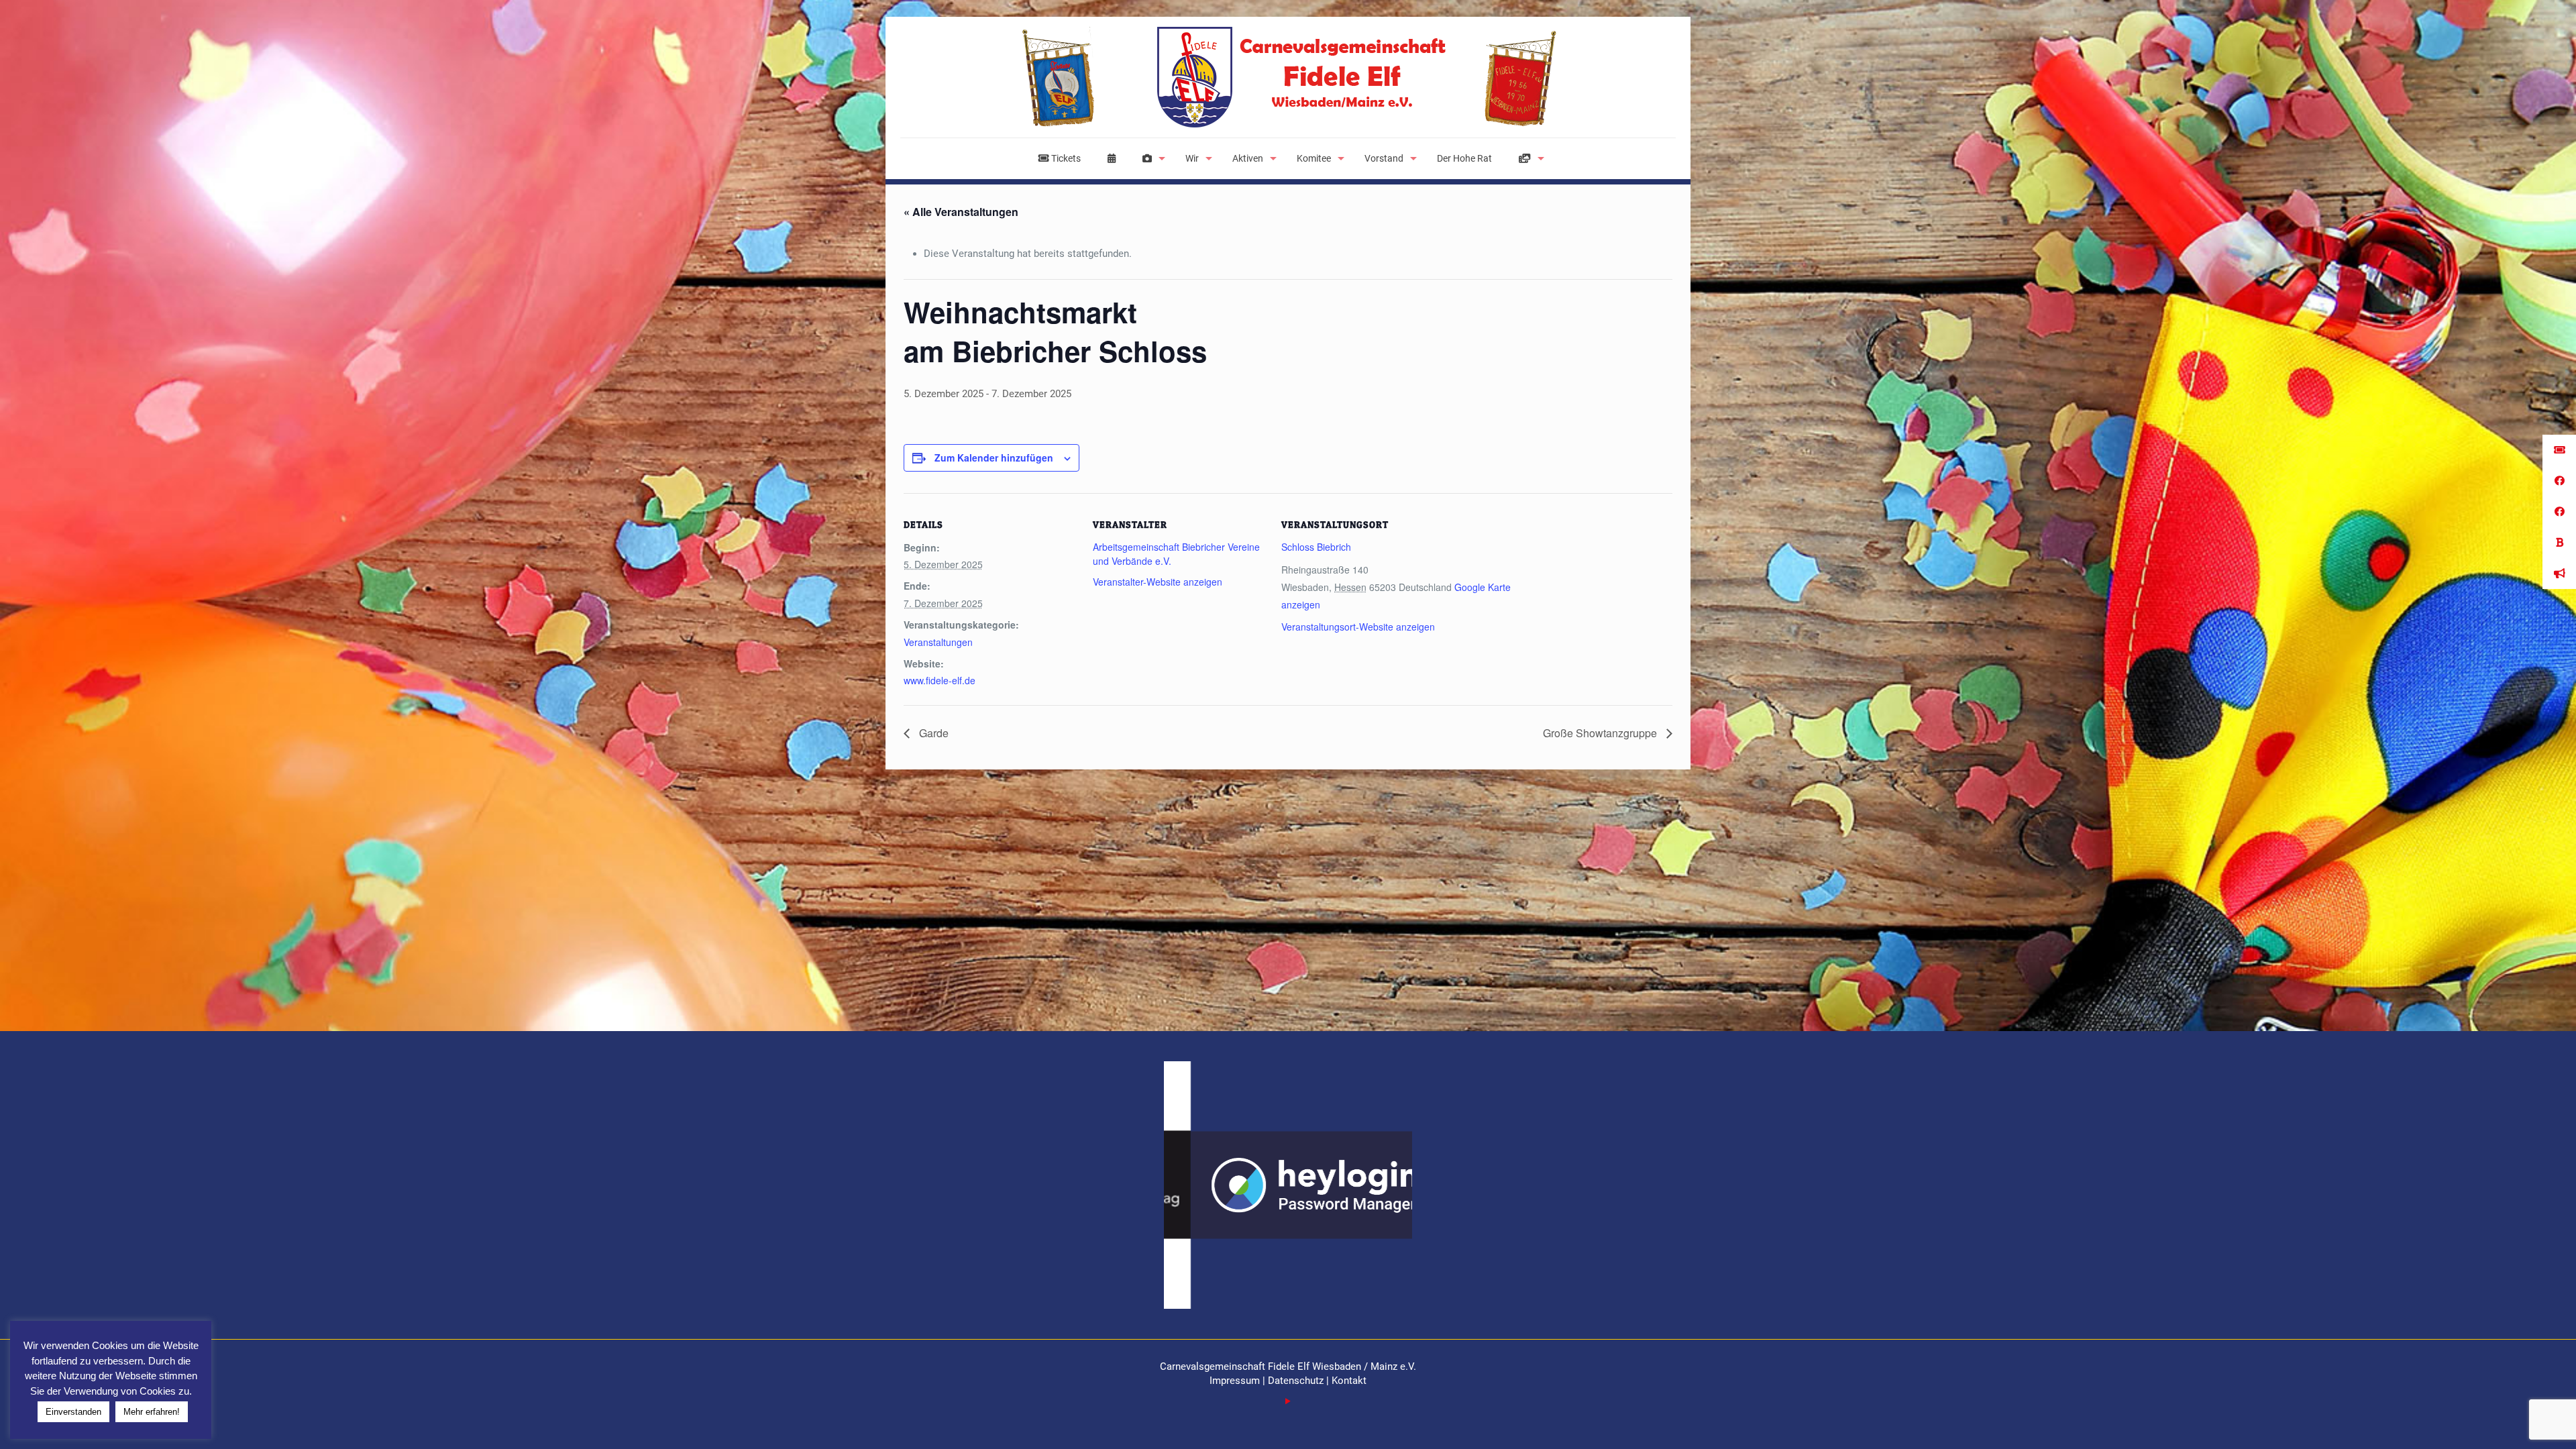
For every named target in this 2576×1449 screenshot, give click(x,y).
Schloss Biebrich (1316, 547)
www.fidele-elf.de (940, 680)
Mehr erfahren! (152, 1412)
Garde (932, 733)
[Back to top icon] (2512, 1421)
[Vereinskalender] (1112, 158)
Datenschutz (1296, 1381)
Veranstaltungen (938, 642)
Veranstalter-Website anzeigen (1158, 582)
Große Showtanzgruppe (1601, 733)
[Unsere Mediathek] (1528, 158)
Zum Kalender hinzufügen (994, 458)
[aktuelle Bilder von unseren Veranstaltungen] (1150, 158)
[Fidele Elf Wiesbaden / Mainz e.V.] (1288, 77)
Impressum (1236, 1381)
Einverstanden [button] (73, 1412)
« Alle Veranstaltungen (961, 212)
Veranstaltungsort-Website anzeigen (1358, 627)
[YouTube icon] (1288, 1401)
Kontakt (1349, 1381)
